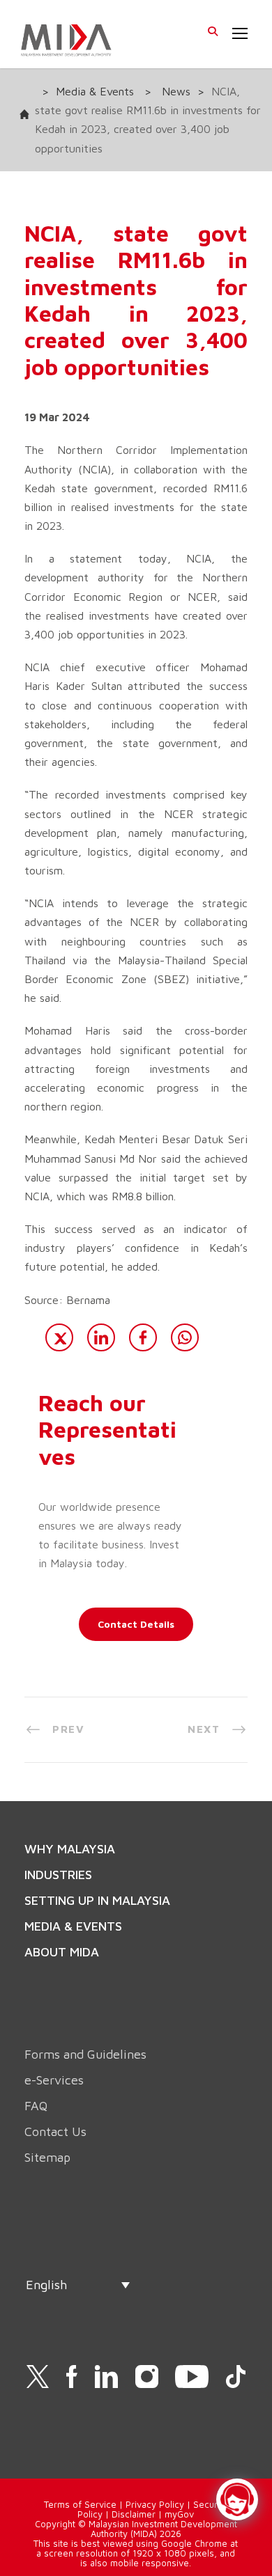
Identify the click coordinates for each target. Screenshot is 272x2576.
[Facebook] (143, 1337)
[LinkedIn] (101, 1337)
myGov (179, 2514)
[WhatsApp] (185, 1337)
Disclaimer (134, 2514)
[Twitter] (59, 1337)
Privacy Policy (155, 2504)
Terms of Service (80, 2504)
